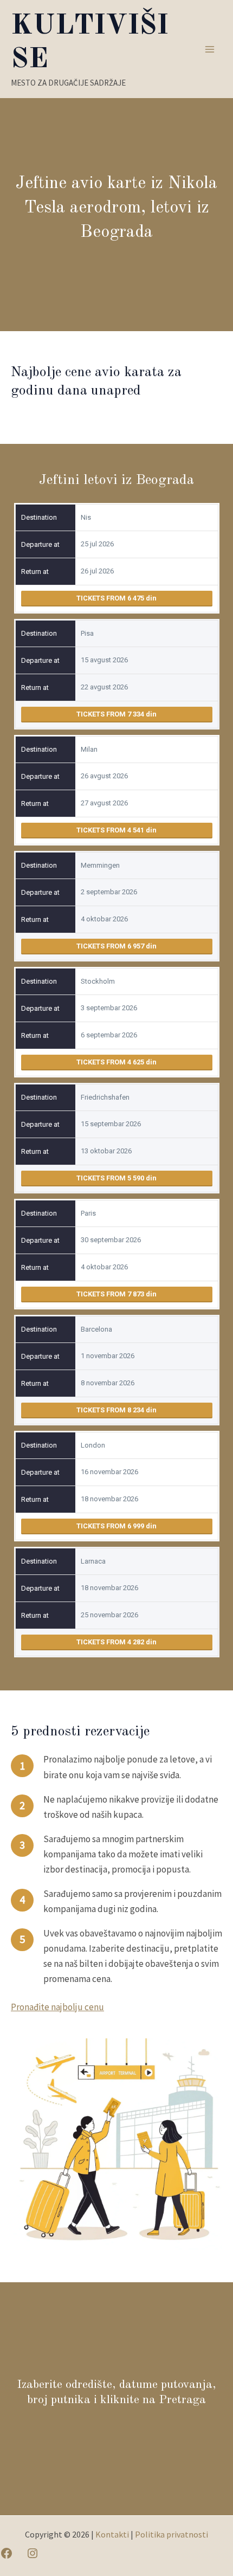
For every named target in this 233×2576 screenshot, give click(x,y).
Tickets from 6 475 (111, 598)
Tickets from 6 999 (111, 1526)
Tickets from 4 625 (111, 1062)
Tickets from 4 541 (111, 830)
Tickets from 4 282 (111, 1642)
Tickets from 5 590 (111, 1178)
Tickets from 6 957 (111, 946)
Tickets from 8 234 (111, 1410)
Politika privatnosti (171, 2534)
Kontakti (112, 2534)
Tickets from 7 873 (111, 1294)
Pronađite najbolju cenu (57, 2007)
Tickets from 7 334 (111, 714)
